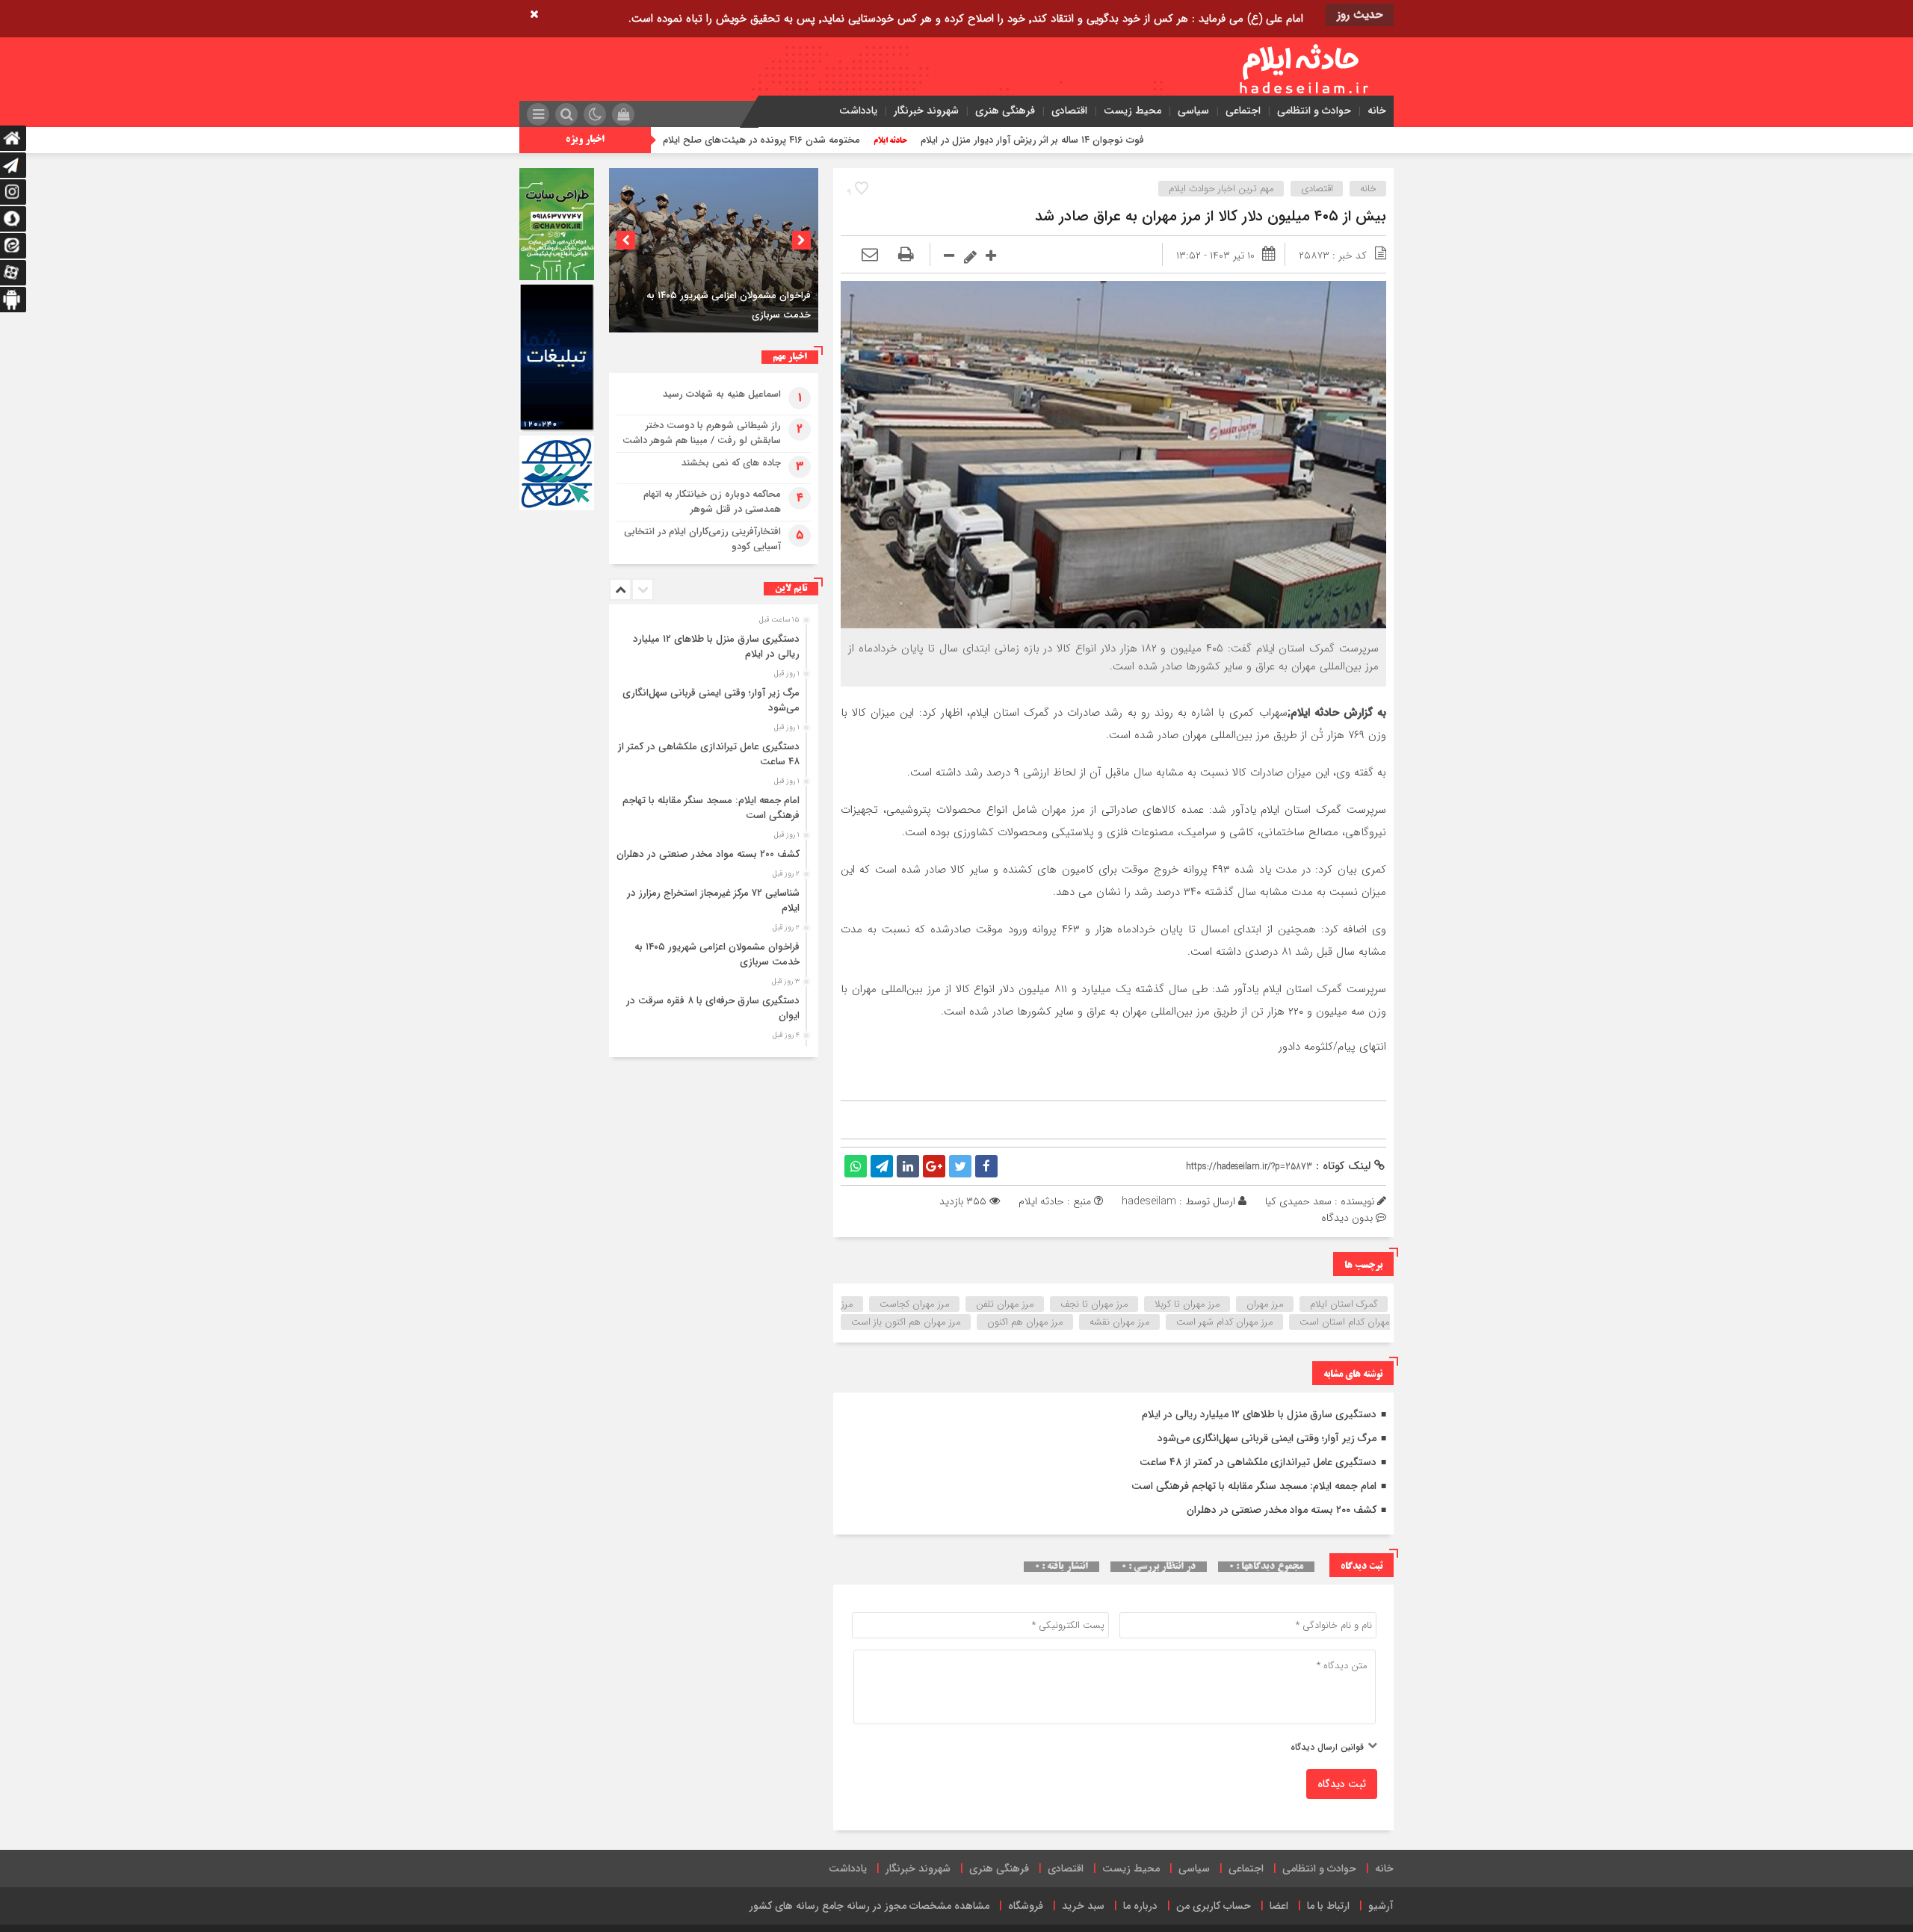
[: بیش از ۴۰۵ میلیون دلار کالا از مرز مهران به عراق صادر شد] (870, 256)
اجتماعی (1243, 111)
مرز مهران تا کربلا (1187, 1304)
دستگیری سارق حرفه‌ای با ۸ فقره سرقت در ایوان (713, 1008)
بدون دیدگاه (1347, 1218)
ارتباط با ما (1328, 1906)
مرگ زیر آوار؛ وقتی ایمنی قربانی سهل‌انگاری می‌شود (1267, 1438)
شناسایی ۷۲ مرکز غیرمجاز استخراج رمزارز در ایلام (713, 901)
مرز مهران (1265, 1304)
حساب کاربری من (1214, 1906)
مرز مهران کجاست (915, 1304)
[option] (714, 250)
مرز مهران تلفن (1005, 1304)
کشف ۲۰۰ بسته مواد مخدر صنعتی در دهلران (1282, 1510)
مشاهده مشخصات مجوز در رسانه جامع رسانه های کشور (869, 1906)
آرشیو (1381, 1906)
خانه (1377, 111)
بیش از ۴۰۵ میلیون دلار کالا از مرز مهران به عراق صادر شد (1211, 216)
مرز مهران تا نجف (1094, 1304)
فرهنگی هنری (1005, 111)
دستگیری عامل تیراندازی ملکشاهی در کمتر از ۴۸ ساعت (1258, 1462)
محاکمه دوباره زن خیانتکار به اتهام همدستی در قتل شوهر (712, 502)
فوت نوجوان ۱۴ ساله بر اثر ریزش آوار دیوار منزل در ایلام (1189, 140)
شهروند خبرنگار (926, 111)
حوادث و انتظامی (1314, 111)
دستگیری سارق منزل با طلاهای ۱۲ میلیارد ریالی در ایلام (1259, 1414)
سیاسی (1193, 111)
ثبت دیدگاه (1342, 1784)
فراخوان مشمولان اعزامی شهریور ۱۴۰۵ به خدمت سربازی (717, 954)
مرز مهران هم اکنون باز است (906, 1322)
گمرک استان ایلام (1344, 1304)
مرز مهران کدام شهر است (1225, 1322)
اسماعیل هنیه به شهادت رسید (722, 394)
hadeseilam (1149, 1201)
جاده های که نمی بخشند (731, 463)
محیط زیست (1132, 111)
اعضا (1279, 1906)
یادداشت (858, 111)
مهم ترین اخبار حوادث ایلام (1221, 189)
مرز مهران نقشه (1120, 1322)
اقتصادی (1069, 111)
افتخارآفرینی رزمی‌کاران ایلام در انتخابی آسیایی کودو (702, 539)
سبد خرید (1083, 1906)
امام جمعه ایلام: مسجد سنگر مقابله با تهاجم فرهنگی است (1254, 1486)
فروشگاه (1026, 1906)
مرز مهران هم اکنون (1025, 1322)
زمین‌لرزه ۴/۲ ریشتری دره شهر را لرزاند (682, 140)
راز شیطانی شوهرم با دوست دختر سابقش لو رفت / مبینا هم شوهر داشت (702, 433)
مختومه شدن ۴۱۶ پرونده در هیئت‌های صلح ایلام (918, 140)
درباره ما (1140, 1906)
